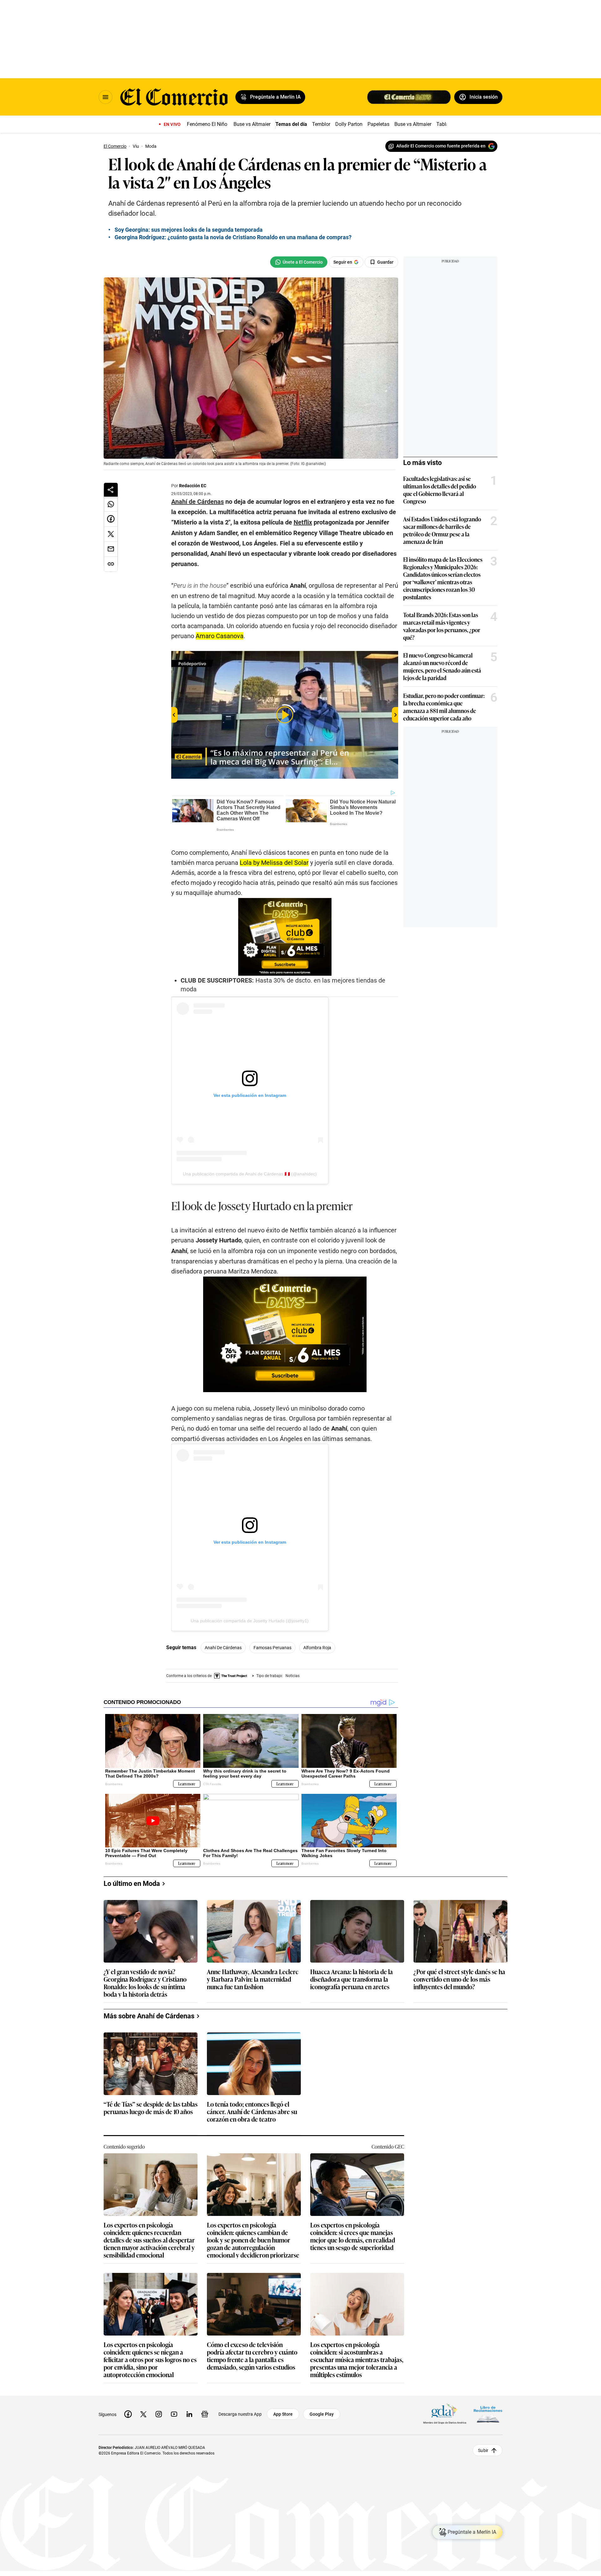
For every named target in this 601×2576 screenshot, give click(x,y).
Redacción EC (193, 486)
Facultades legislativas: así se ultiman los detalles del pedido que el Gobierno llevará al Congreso (440, 490)
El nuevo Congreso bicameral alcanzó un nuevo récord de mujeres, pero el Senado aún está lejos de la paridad (442, 666)
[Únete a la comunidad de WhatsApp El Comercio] (299, 262)
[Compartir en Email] (111, 549)
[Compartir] (111, 490)
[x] (143, 2414)
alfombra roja (317, 1648)
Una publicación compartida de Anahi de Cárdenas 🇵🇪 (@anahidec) (250, 1174)
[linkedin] (189, 2414)
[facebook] (128, 2414)
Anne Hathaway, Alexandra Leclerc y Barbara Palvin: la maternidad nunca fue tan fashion (253, 1979)
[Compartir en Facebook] (111, 519)
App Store (283, 2414)
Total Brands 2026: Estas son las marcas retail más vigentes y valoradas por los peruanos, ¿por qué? (442, 626)
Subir (483, 2450)
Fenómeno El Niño (207, 124)
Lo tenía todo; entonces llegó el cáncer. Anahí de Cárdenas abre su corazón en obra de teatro (252, 2112)
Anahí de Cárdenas (223, 1648)
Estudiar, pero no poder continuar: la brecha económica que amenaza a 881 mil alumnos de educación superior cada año (444, 707)
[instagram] (159, 2414)
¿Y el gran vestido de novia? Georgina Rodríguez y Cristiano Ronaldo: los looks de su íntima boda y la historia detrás (145, 1983)
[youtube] (174, 2414)
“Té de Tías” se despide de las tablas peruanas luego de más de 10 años (151, 2108)
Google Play (322, 2414)
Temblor (321, 124)
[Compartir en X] (111, 534)
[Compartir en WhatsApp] (111, 504)
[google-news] (205, 2414)
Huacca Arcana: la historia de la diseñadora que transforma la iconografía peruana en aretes (352, 1979)
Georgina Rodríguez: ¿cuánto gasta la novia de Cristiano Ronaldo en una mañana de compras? (233, 237)
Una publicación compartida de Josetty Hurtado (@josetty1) (250, 1621)
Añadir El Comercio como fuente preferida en (441, 146)
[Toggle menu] (105, 97)
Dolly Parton (349, 124)
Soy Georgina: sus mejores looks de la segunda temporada (189, 230)
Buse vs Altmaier (252, 124)
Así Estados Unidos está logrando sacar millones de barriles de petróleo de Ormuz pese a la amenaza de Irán (442, 530)
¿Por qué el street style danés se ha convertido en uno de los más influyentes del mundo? (459, 1979)
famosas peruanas (272, 1648)
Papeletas (378, 124)
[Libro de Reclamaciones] (488, 2414)
